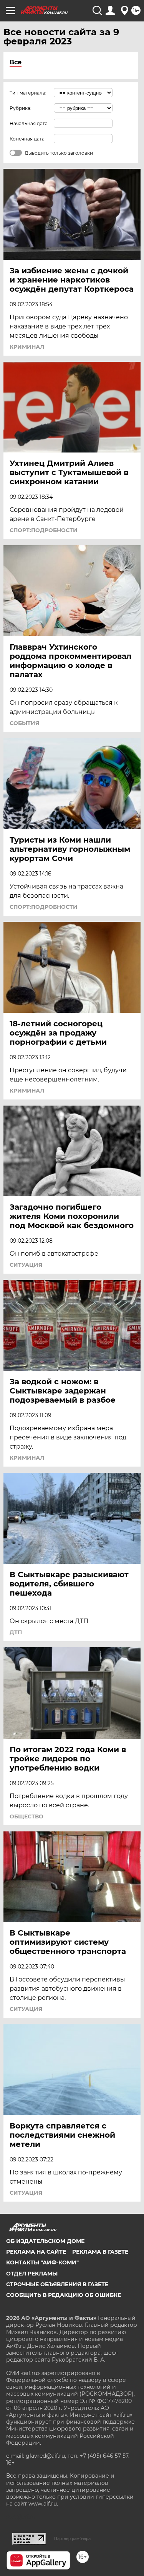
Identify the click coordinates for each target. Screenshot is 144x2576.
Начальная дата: (29, 123)
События (24, 723)
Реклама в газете (100, 2252)
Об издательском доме (45, 2241)
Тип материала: (28, 93)
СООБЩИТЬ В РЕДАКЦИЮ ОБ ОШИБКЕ (64, 2295)
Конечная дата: (28, 139)
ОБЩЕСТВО (26, 1816)
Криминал (27, 347)
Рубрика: (21, 108)
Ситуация (26, 1265)
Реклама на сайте (36, 2252)
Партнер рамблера (72, 2538)
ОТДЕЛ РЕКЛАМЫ (32, 2274)
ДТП (16, 1632)
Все (16, 62)
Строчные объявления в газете (57, 2284)
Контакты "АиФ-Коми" (42, 2262)
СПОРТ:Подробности (44, 530)
